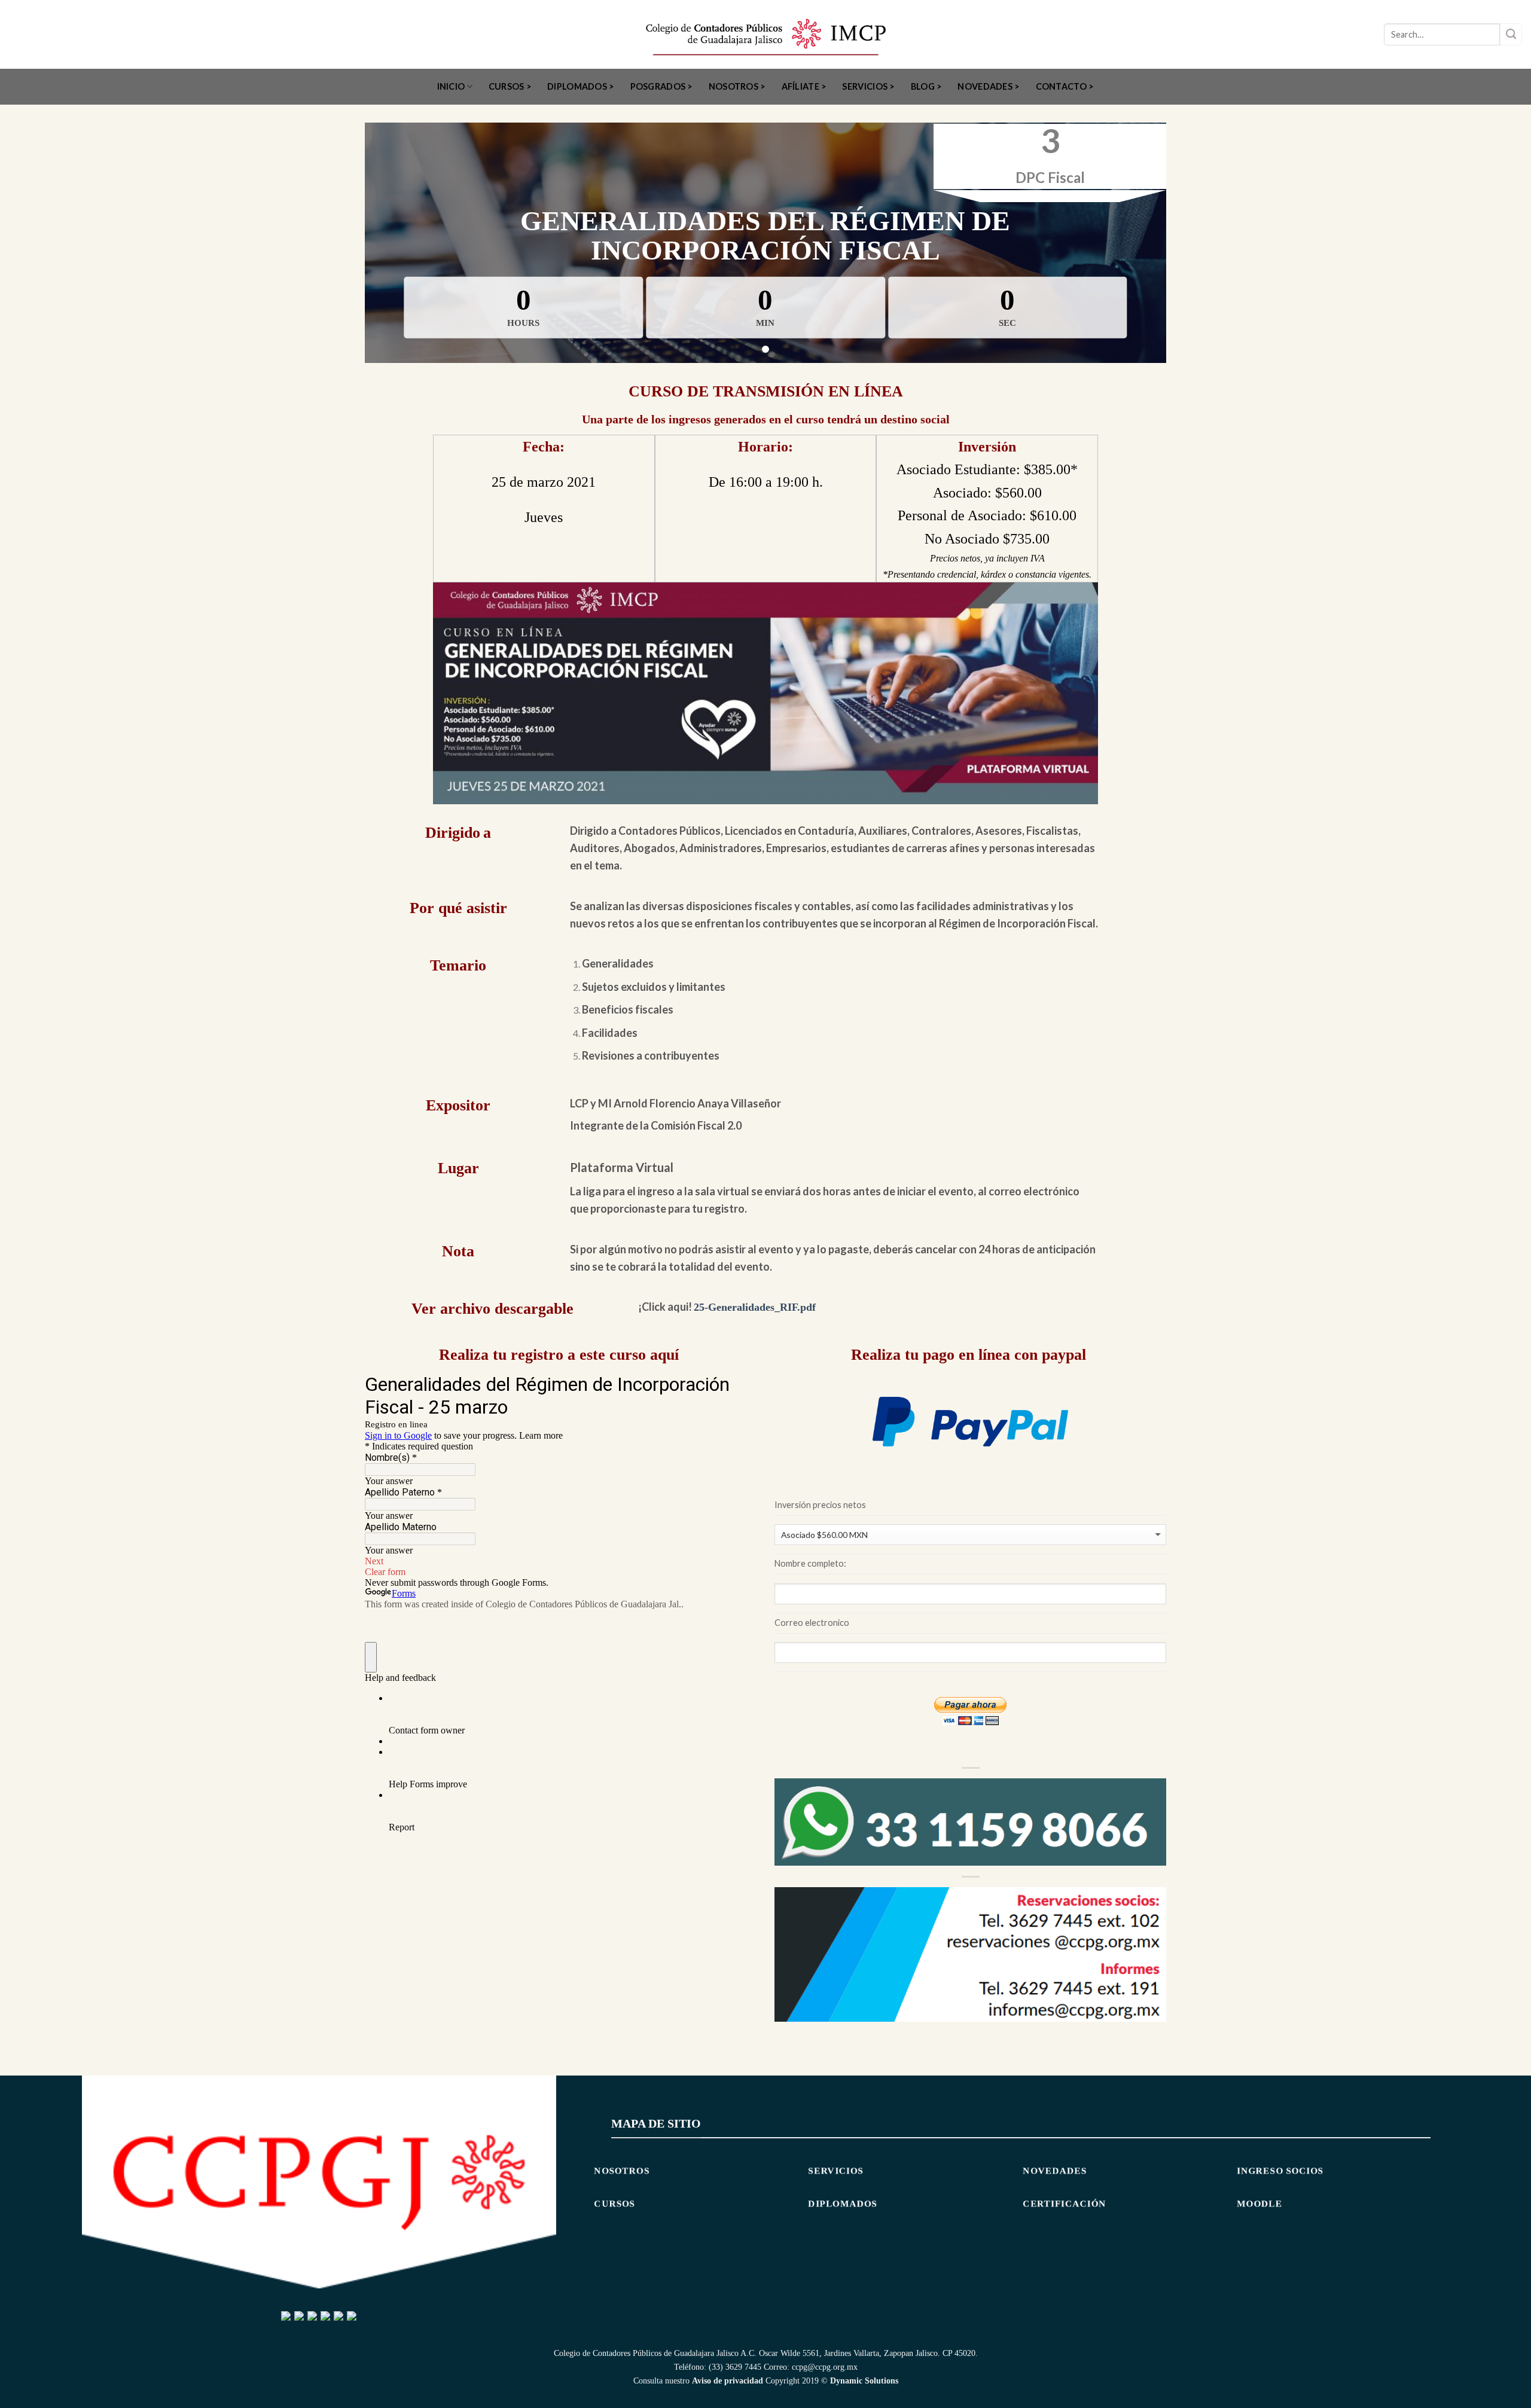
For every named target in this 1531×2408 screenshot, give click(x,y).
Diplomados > (581, 86)
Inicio (451, 86)
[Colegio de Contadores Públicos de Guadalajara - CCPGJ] (766, 34)
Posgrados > (662, 86)
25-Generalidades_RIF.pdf (755, 1307)
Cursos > (510, 86)
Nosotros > (737, 86)
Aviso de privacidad (728, 2380)
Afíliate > (804, 86)
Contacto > (1065, 86)
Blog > (927, 86)
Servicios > (868, 86)
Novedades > (989, 86)
